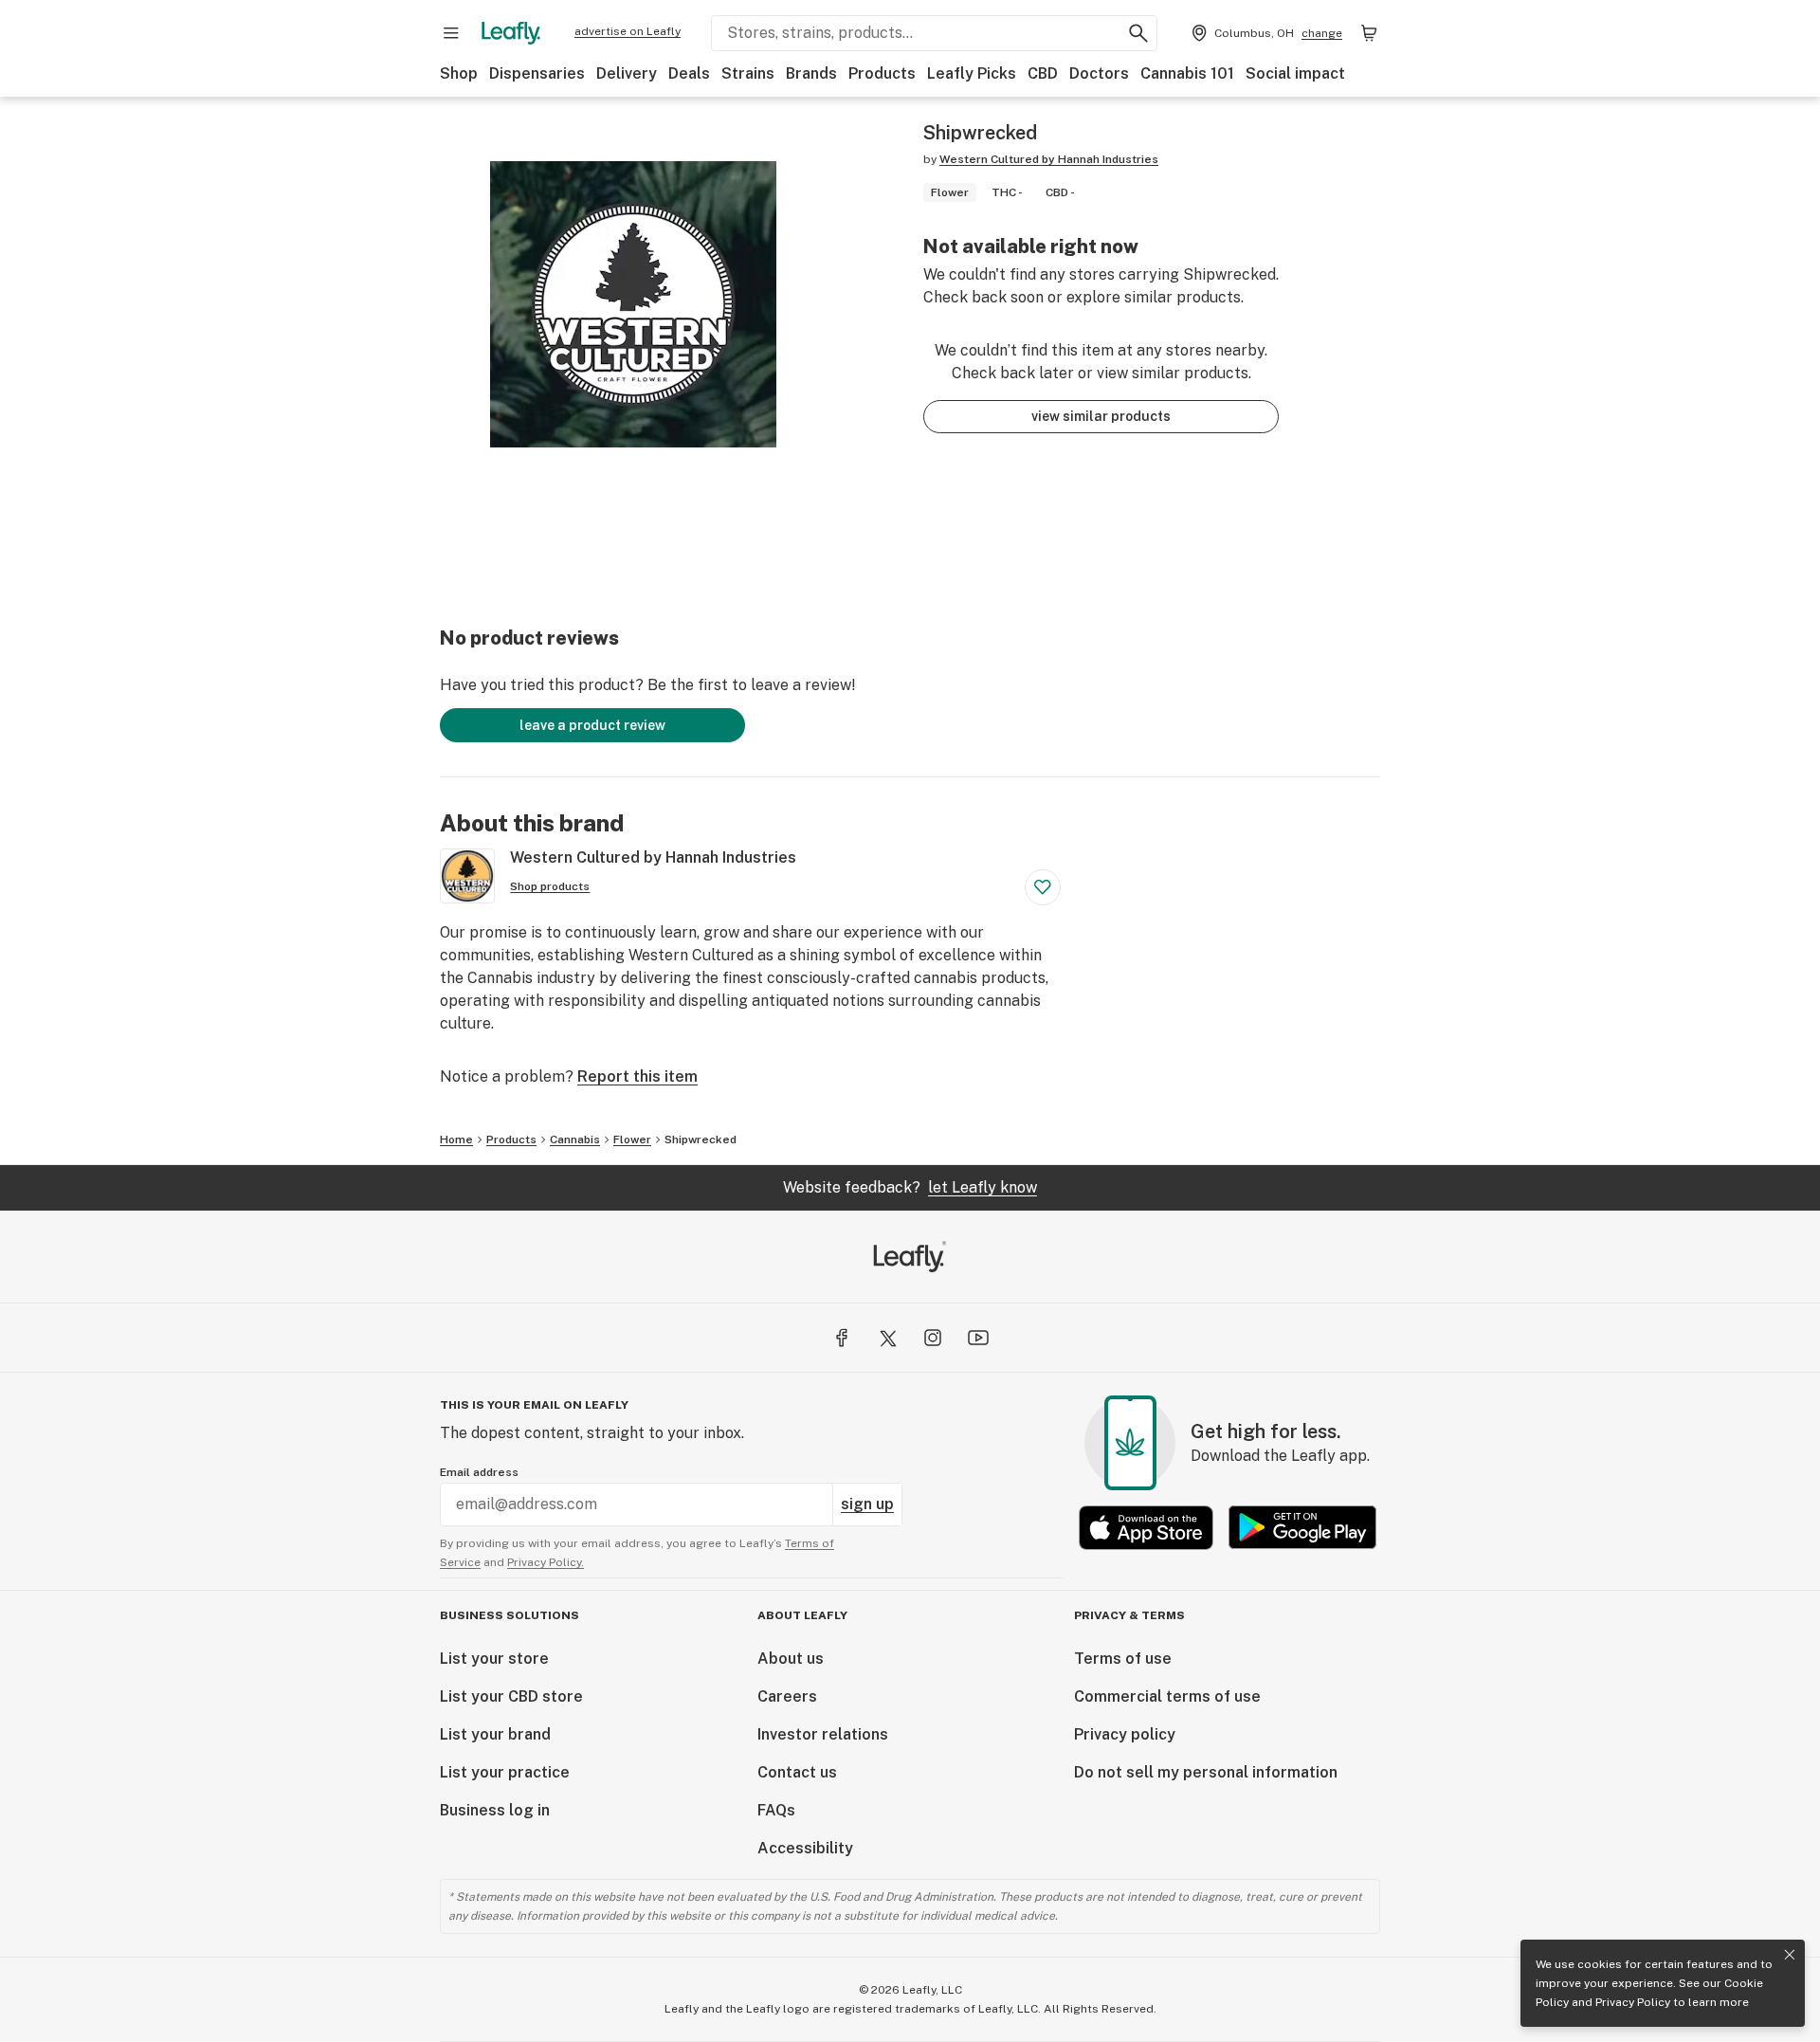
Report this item (637, 1076)
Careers (787, 1696)
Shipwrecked (701, 1140)
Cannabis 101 (1187, 73)
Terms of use (1123, 1659)
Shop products (550, 886)
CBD (1043, 73)
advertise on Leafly (628, 31)
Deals (689, 73)
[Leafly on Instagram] (933, 1338)
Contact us (797, 1772)
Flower (632, 1140)
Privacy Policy (1633, 2002)
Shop (459, 73)
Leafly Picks (972, 73)
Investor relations (823, 1734)
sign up (867, 1504)
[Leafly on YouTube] (978, 1338)
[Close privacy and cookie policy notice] (1790, 1955)
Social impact (1295, 73)
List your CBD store (511, 1696)
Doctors (1099, 73)
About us (791, 1659)
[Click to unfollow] (1043, 887)
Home (456, 1140)
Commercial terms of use (1167, 1696)
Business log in (495, 1810)
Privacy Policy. (546, 1562)
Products (882, 73)
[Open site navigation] (451, 33)
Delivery (627, 73)
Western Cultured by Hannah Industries (1049, 159)
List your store (494, 1659)
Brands (811, 73)
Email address (479, 1472)
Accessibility (805, 1848)
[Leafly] (511, 33)
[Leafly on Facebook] (842, 1338)
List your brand (495, 1734)
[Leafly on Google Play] (1302, 1528)
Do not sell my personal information (1206, 1772)
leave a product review (592, 725)
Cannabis (575, 1140)
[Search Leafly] (1138, 33)
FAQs (776, 1810)
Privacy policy (1125, 1734)
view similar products (1101, 416)
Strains (748, 73)
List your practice (505, 1772)
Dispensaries (537, 73)
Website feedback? (910, 1187)
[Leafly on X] (887, 1338)
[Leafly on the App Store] (1146, 1528)
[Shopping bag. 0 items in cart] (1369, 33)
